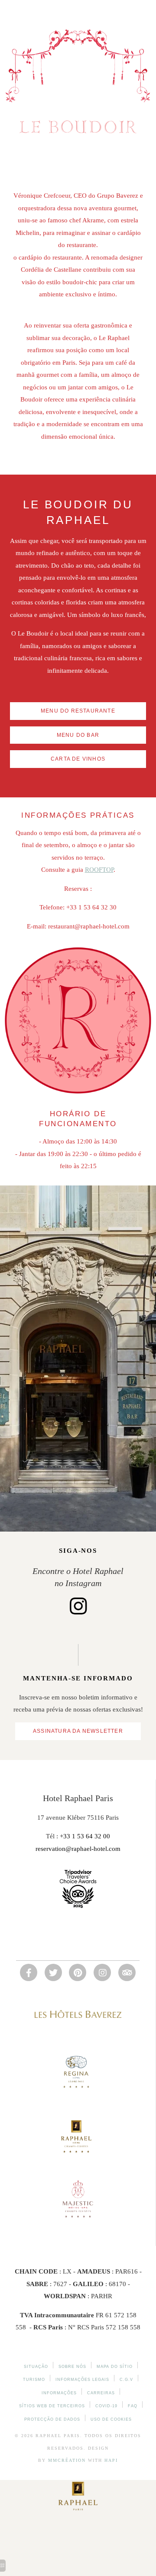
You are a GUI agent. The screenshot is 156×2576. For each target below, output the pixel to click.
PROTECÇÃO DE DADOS (52, 2419)
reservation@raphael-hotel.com (78, 1849)
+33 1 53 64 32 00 (85, 1836)
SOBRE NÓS (72, 2367)
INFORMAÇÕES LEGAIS (82, 2380)
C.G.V (126, 2380)
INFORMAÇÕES (59, 2393)
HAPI (111, 2460)
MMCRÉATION (67, 2460)
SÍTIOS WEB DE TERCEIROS (52, 2406)
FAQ (133, 2406)
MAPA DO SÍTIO (115, 2367)
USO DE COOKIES (111, 2419)
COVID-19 (106, 2406)
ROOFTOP (99, 870)
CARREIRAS (101, 2393)
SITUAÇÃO (36, 2367)
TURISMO (34, 2380)
